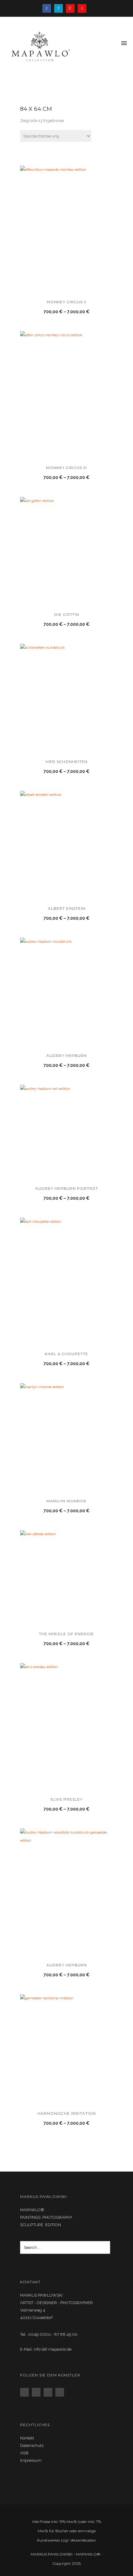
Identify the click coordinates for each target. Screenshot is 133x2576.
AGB (24, 2453)
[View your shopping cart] (114, 44)
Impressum (31, 2460)
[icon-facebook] (48, 8)
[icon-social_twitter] (49, 2392)
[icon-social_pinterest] (61, 2392)
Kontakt (27, 2438)
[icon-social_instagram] (38, 2392)
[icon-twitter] (60, 8)
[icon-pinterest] (82, 8)
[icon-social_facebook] (26, 2392)
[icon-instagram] (72, 8)
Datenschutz (32, 2445)
